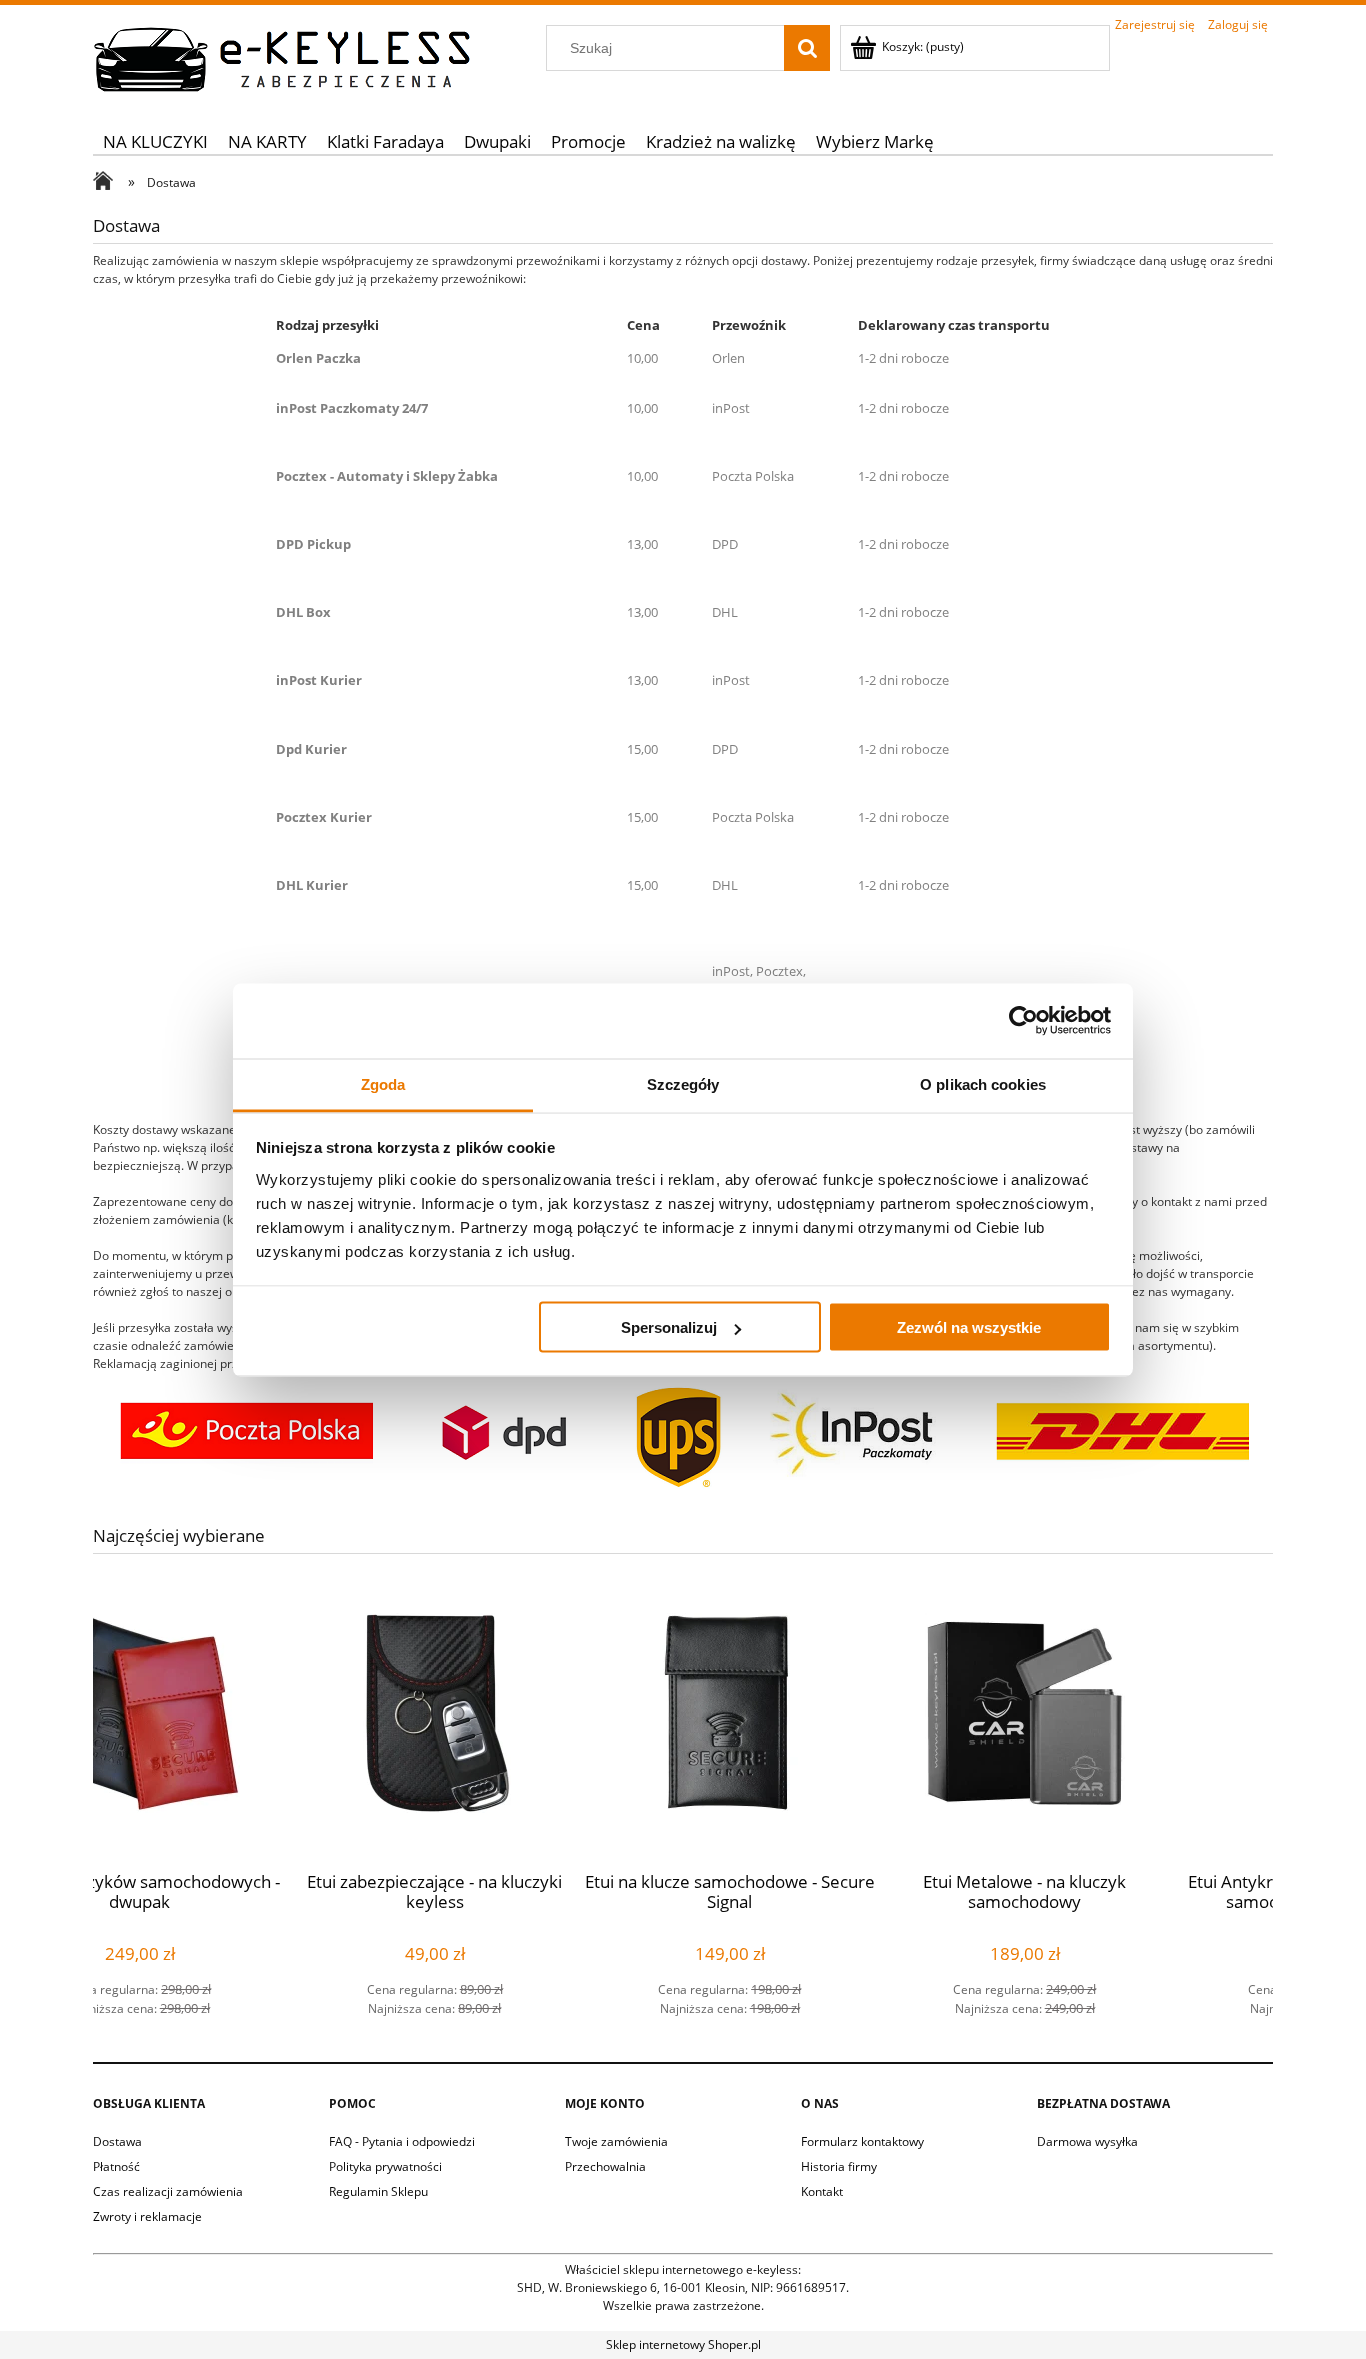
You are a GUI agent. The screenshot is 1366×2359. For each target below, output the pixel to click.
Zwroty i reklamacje (147, 2216)
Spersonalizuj (669, 1327)
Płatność (116, 2166)
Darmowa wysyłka (1087, 2141)
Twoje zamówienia (616, 2141)
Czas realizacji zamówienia (168, 2191)
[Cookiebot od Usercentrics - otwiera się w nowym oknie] (1023, 1021)
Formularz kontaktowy (862, 2141)
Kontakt (822, 2191)
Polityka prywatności (385, 2166)
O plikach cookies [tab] (983, 1083)
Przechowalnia (605, 2166)
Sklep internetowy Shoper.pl (683, 2344)
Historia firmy (839, 2166)
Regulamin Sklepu (378, 2191)
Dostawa (117, 2141)
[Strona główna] (283, 56)
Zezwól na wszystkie (969, 1327)
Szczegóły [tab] (683, 1083)
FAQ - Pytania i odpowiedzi (402, 2141)
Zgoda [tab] (383, 1083)
